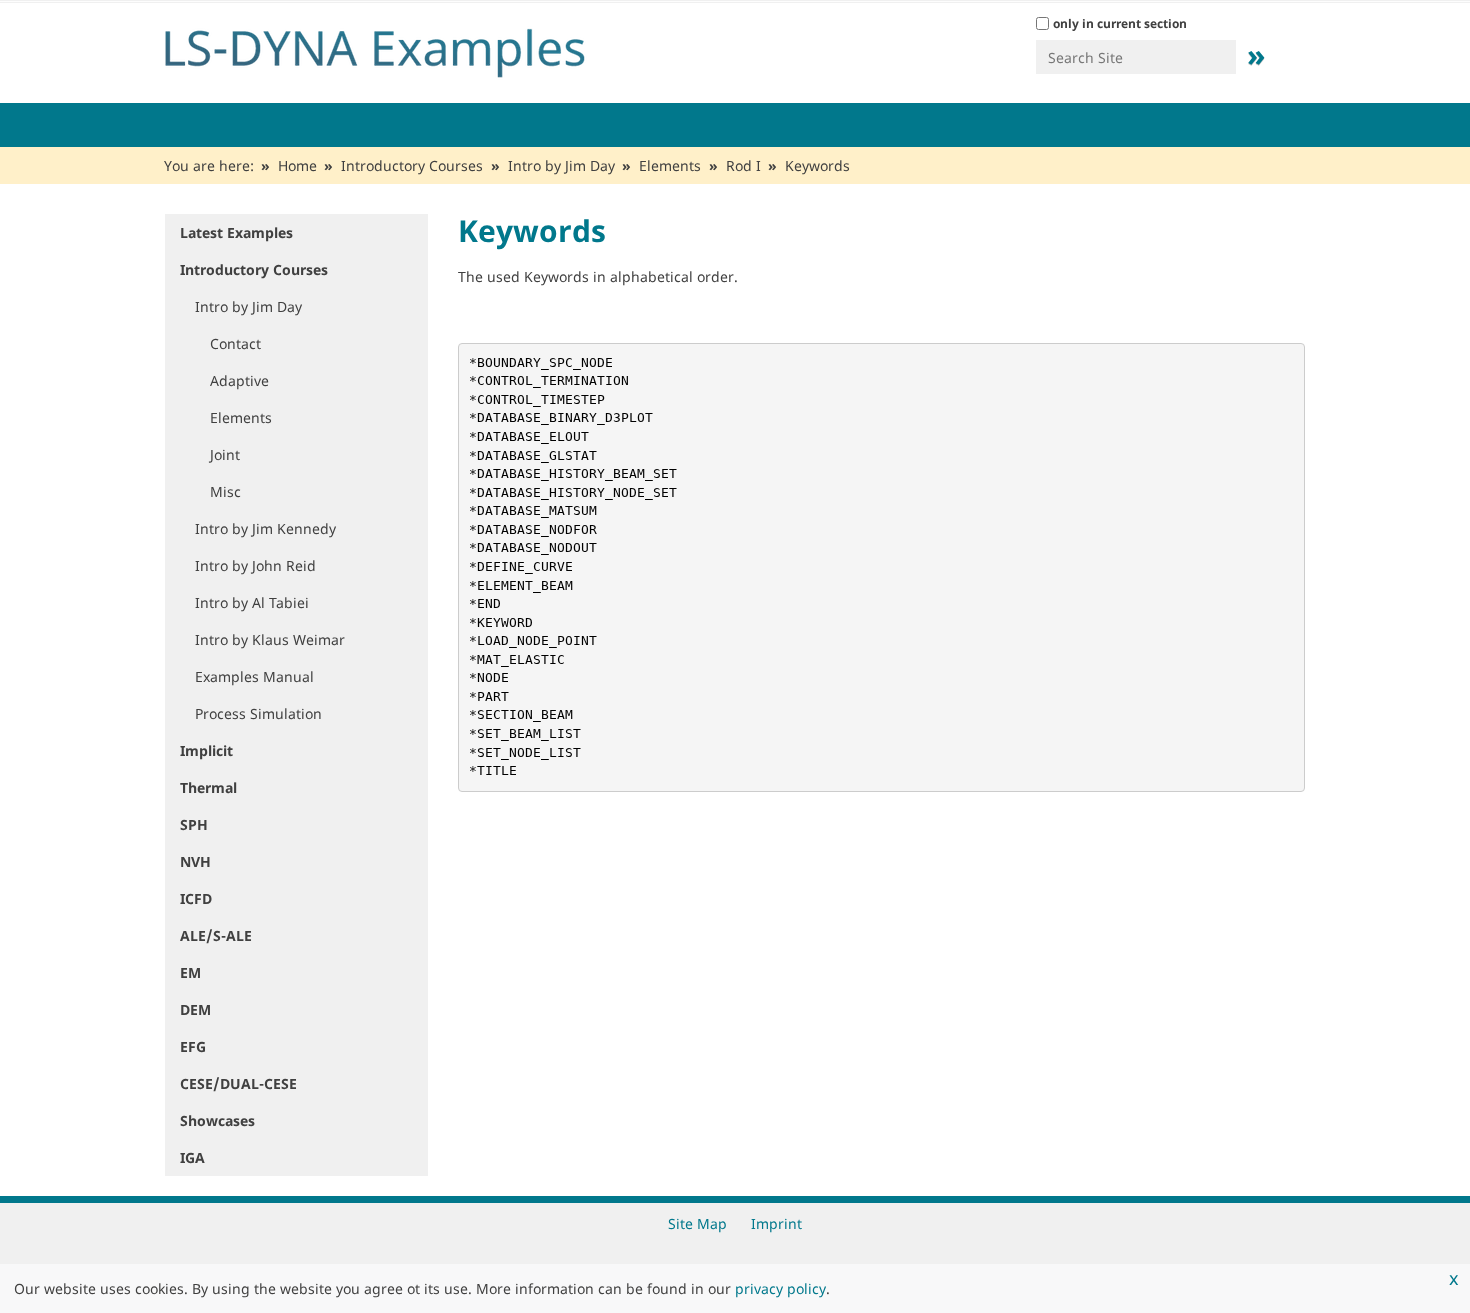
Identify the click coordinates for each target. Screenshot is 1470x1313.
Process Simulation (258, 713)
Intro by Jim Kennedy (265, 528)
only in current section (1120, 23)
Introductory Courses (412, 165)
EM (190, 972)
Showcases (217, 1120)
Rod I (743, 165)
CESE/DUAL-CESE (238, 1083)
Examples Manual (254, 676)
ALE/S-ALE (216, 935)
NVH (195, 861)
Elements (670, 165)
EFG (193, 1046)
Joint (225, 454)
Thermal (208, 787)
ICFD (196, 898)
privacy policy (780, 1288)
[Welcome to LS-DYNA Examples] (405, 48)
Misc (225, 491)
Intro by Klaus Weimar (270, 639)
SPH (194, 824)
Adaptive (239, 380)
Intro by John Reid (255, 565)
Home (297, 165)
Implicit (206, 750)
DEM (195, 1009)
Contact (235, 343)
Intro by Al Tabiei (252, 602)
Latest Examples (236, 232)
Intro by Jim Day (561, 165)
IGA (192, 1157)
